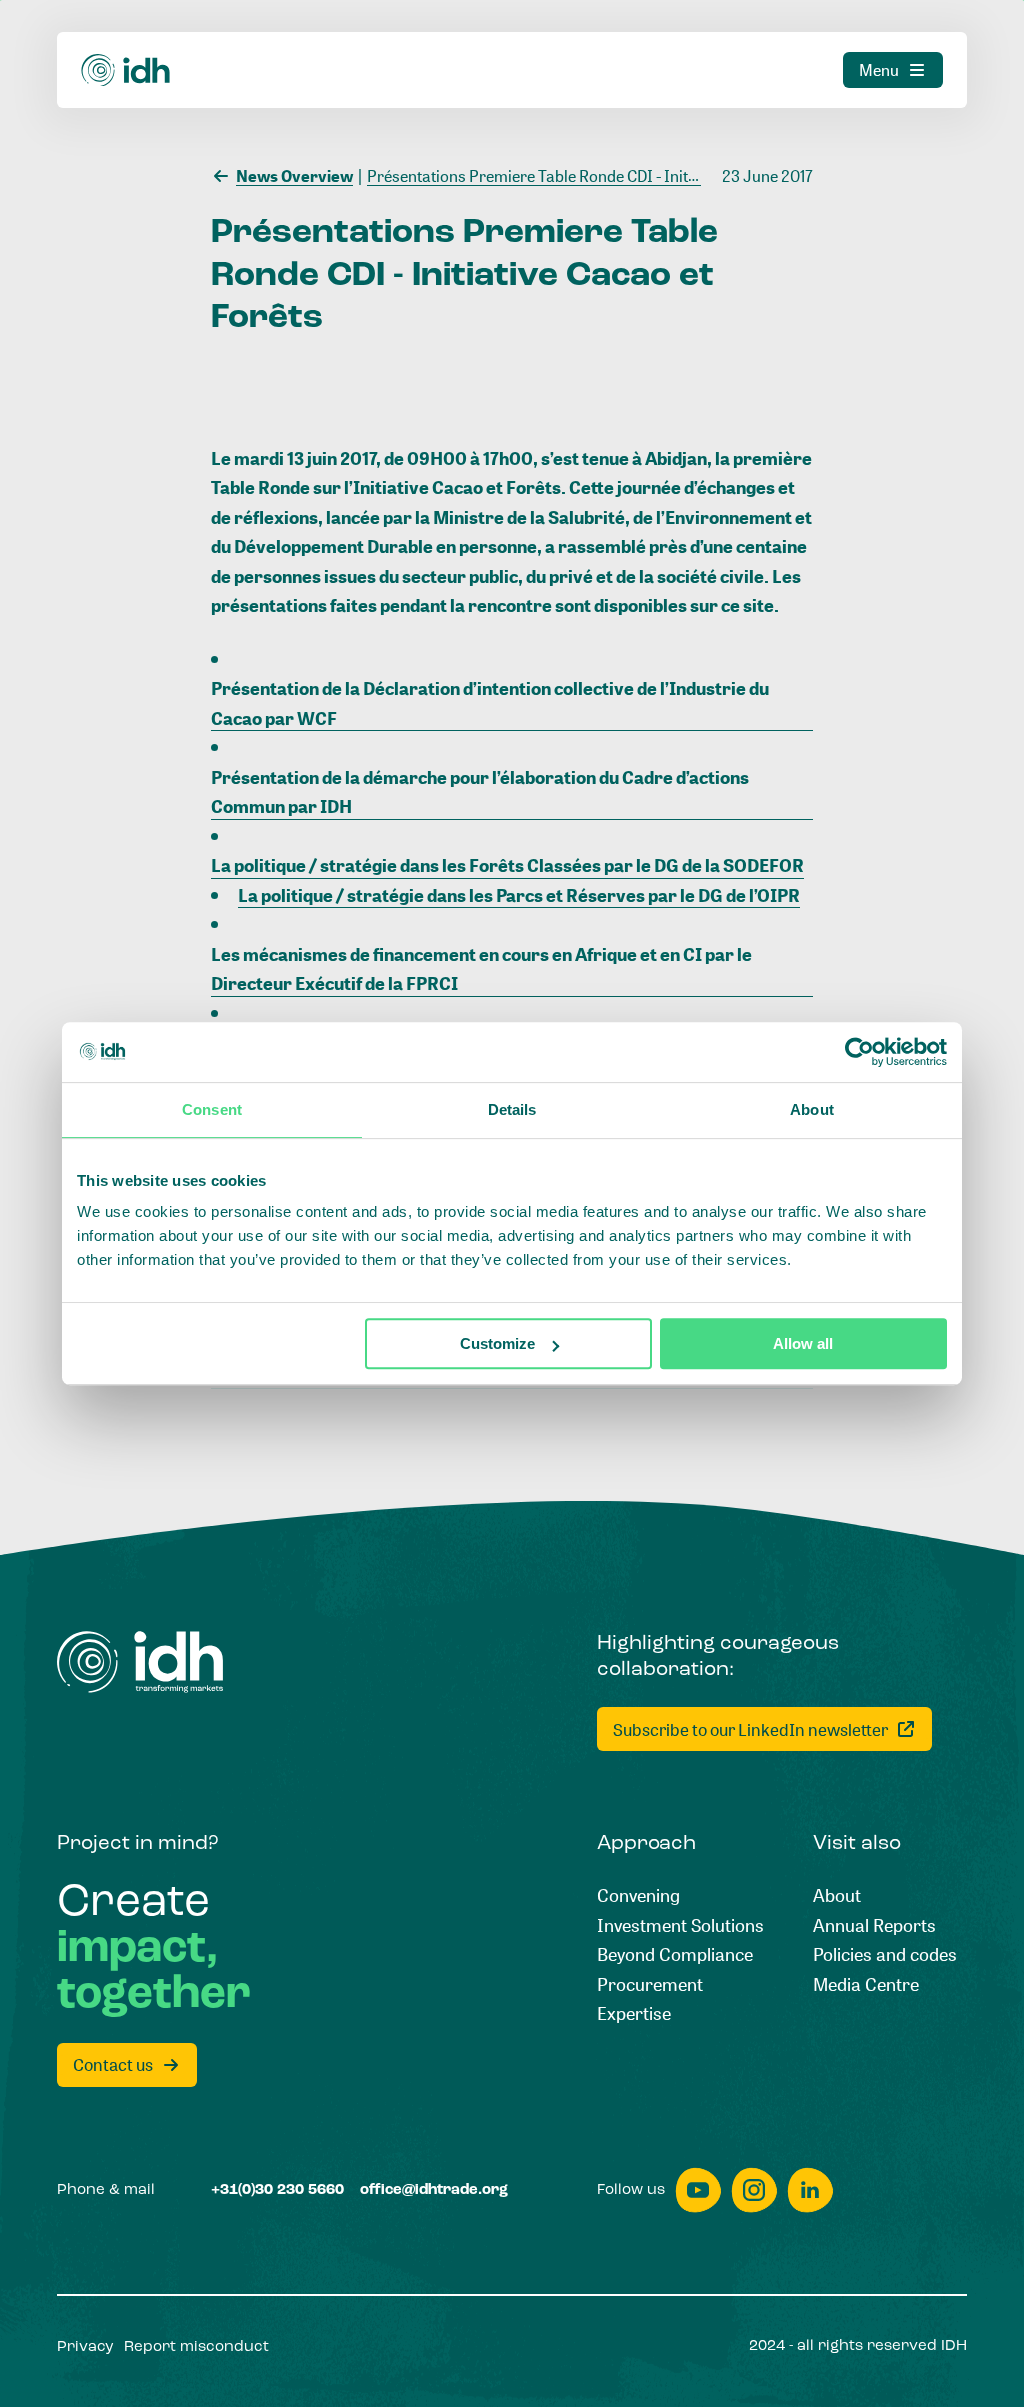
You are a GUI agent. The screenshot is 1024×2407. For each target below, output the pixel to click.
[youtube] (698, 2190)
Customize (497, 1343)
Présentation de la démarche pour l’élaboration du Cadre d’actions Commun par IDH (480, 792)
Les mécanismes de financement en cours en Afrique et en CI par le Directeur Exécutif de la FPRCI (481, 969)
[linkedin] (810, 2190)
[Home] (126, 70)
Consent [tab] (212, 1109)
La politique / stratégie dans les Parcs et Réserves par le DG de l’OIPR (519, 895)
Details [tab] (512, 1109)
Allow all (803, 1343)
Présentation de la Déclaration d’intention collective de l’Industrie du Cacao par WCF (490, 703)
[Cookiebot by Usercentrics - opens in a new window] (859, 1052)
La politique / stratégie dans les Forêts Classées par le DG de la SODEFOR (507, 865)
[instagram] (754, 2190)
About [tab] (812, 1109)
